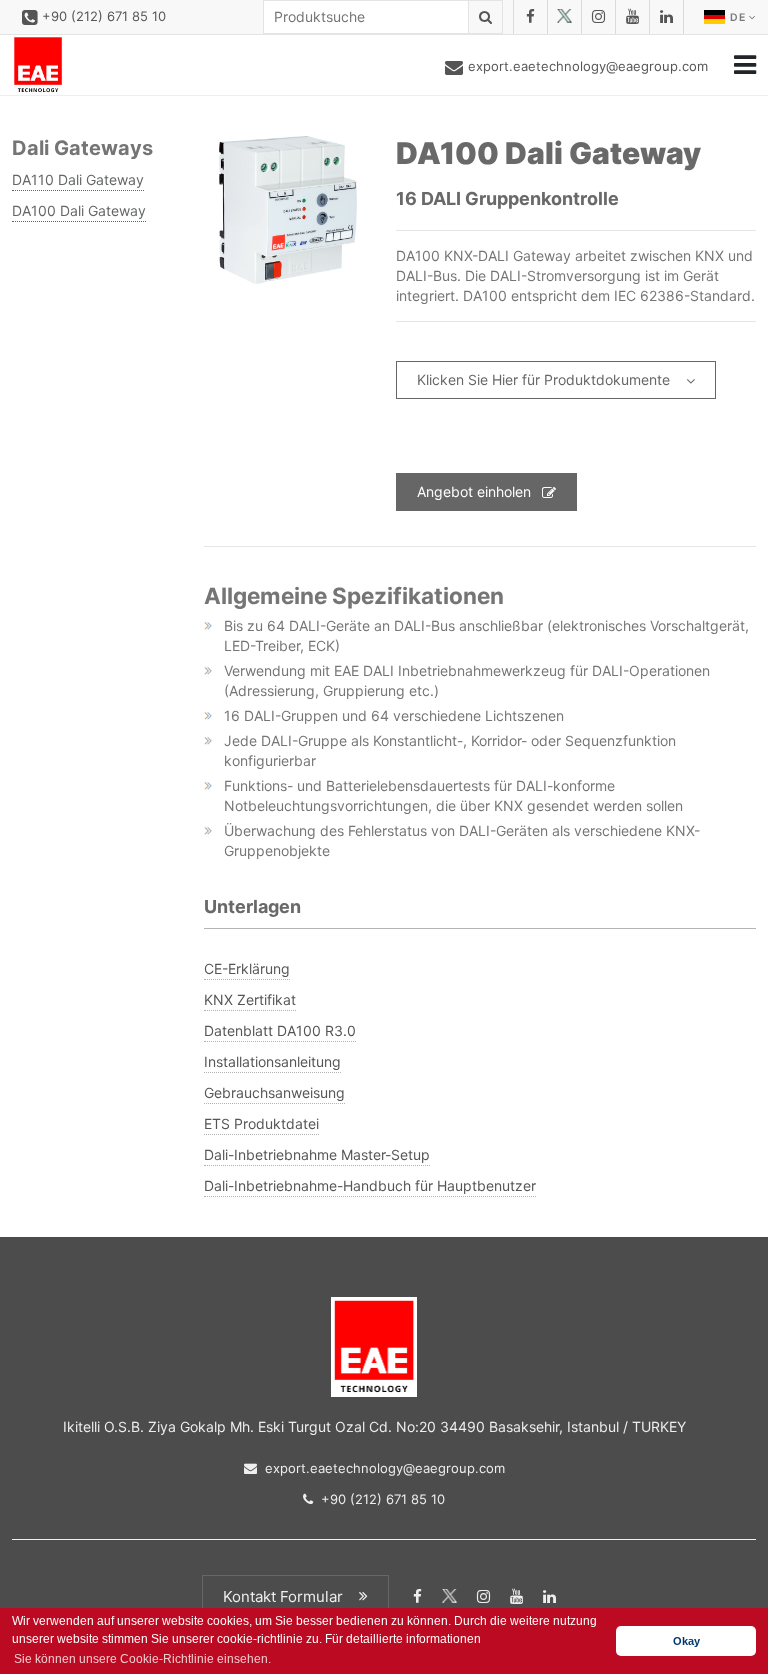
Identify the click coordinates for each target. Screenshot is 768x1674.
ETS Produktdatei (261, 1123)
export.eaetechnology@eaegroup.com (588, 66)
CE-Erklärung (247, 968)
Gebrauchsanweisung (274, 1092)
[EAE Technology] (38, 65)
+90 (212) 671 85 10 (104, 16)
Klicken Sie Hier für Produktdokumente (543, 379)
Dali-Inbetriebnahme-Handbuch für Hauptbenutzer (370, 1185)
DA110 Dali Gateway (78, 179)
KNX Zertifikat (250, 999)
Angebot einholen (474, 491)
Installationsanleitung (272, 1061)
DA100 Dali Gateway (79, 210)
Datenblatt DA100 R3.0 (280, 1030)
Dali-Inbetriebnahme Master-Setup (317, 1154)
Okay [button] (686, 1641)
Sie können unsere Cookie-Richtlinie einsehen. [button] (142, 1659)
